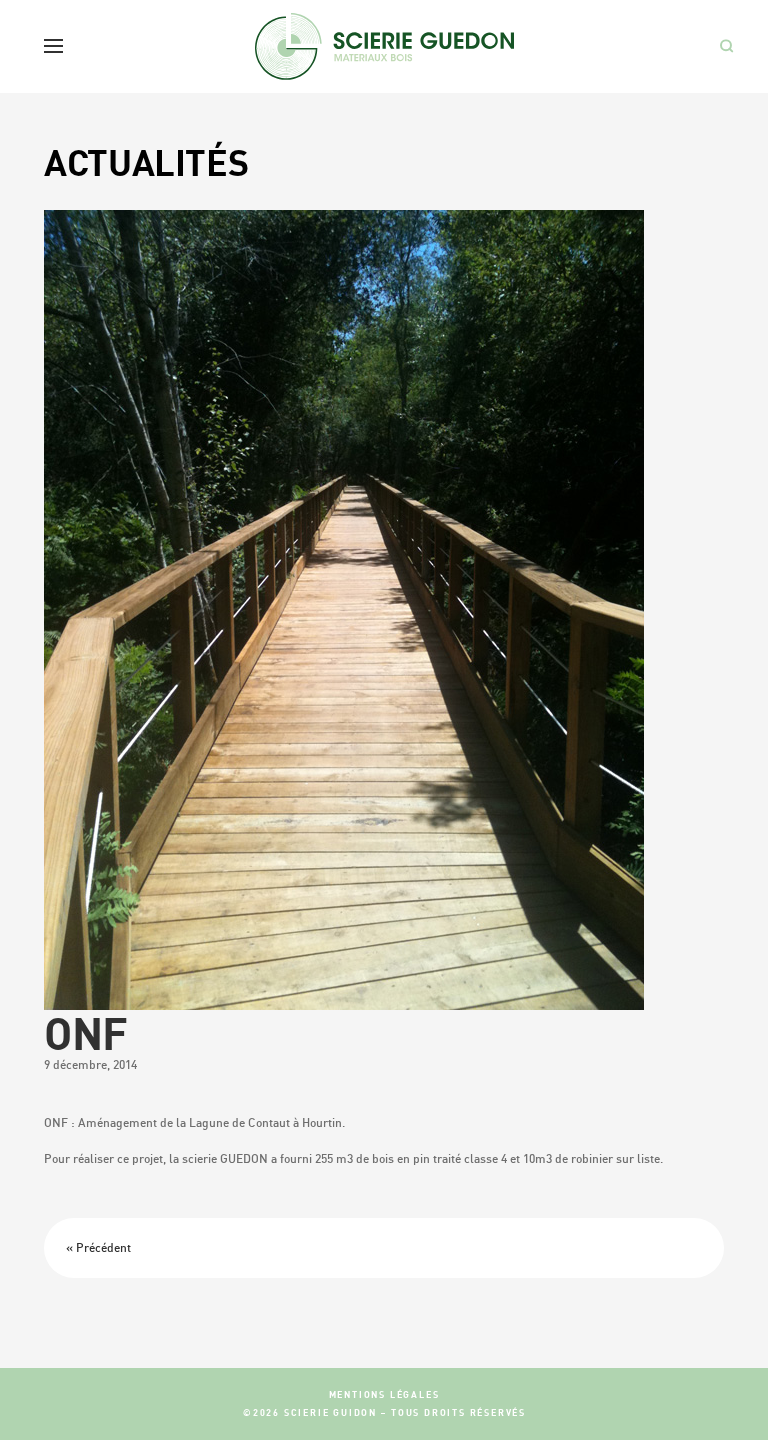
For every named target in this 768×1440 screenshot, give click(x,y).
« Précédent (98, 1247)
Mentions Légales (384, 1394)
